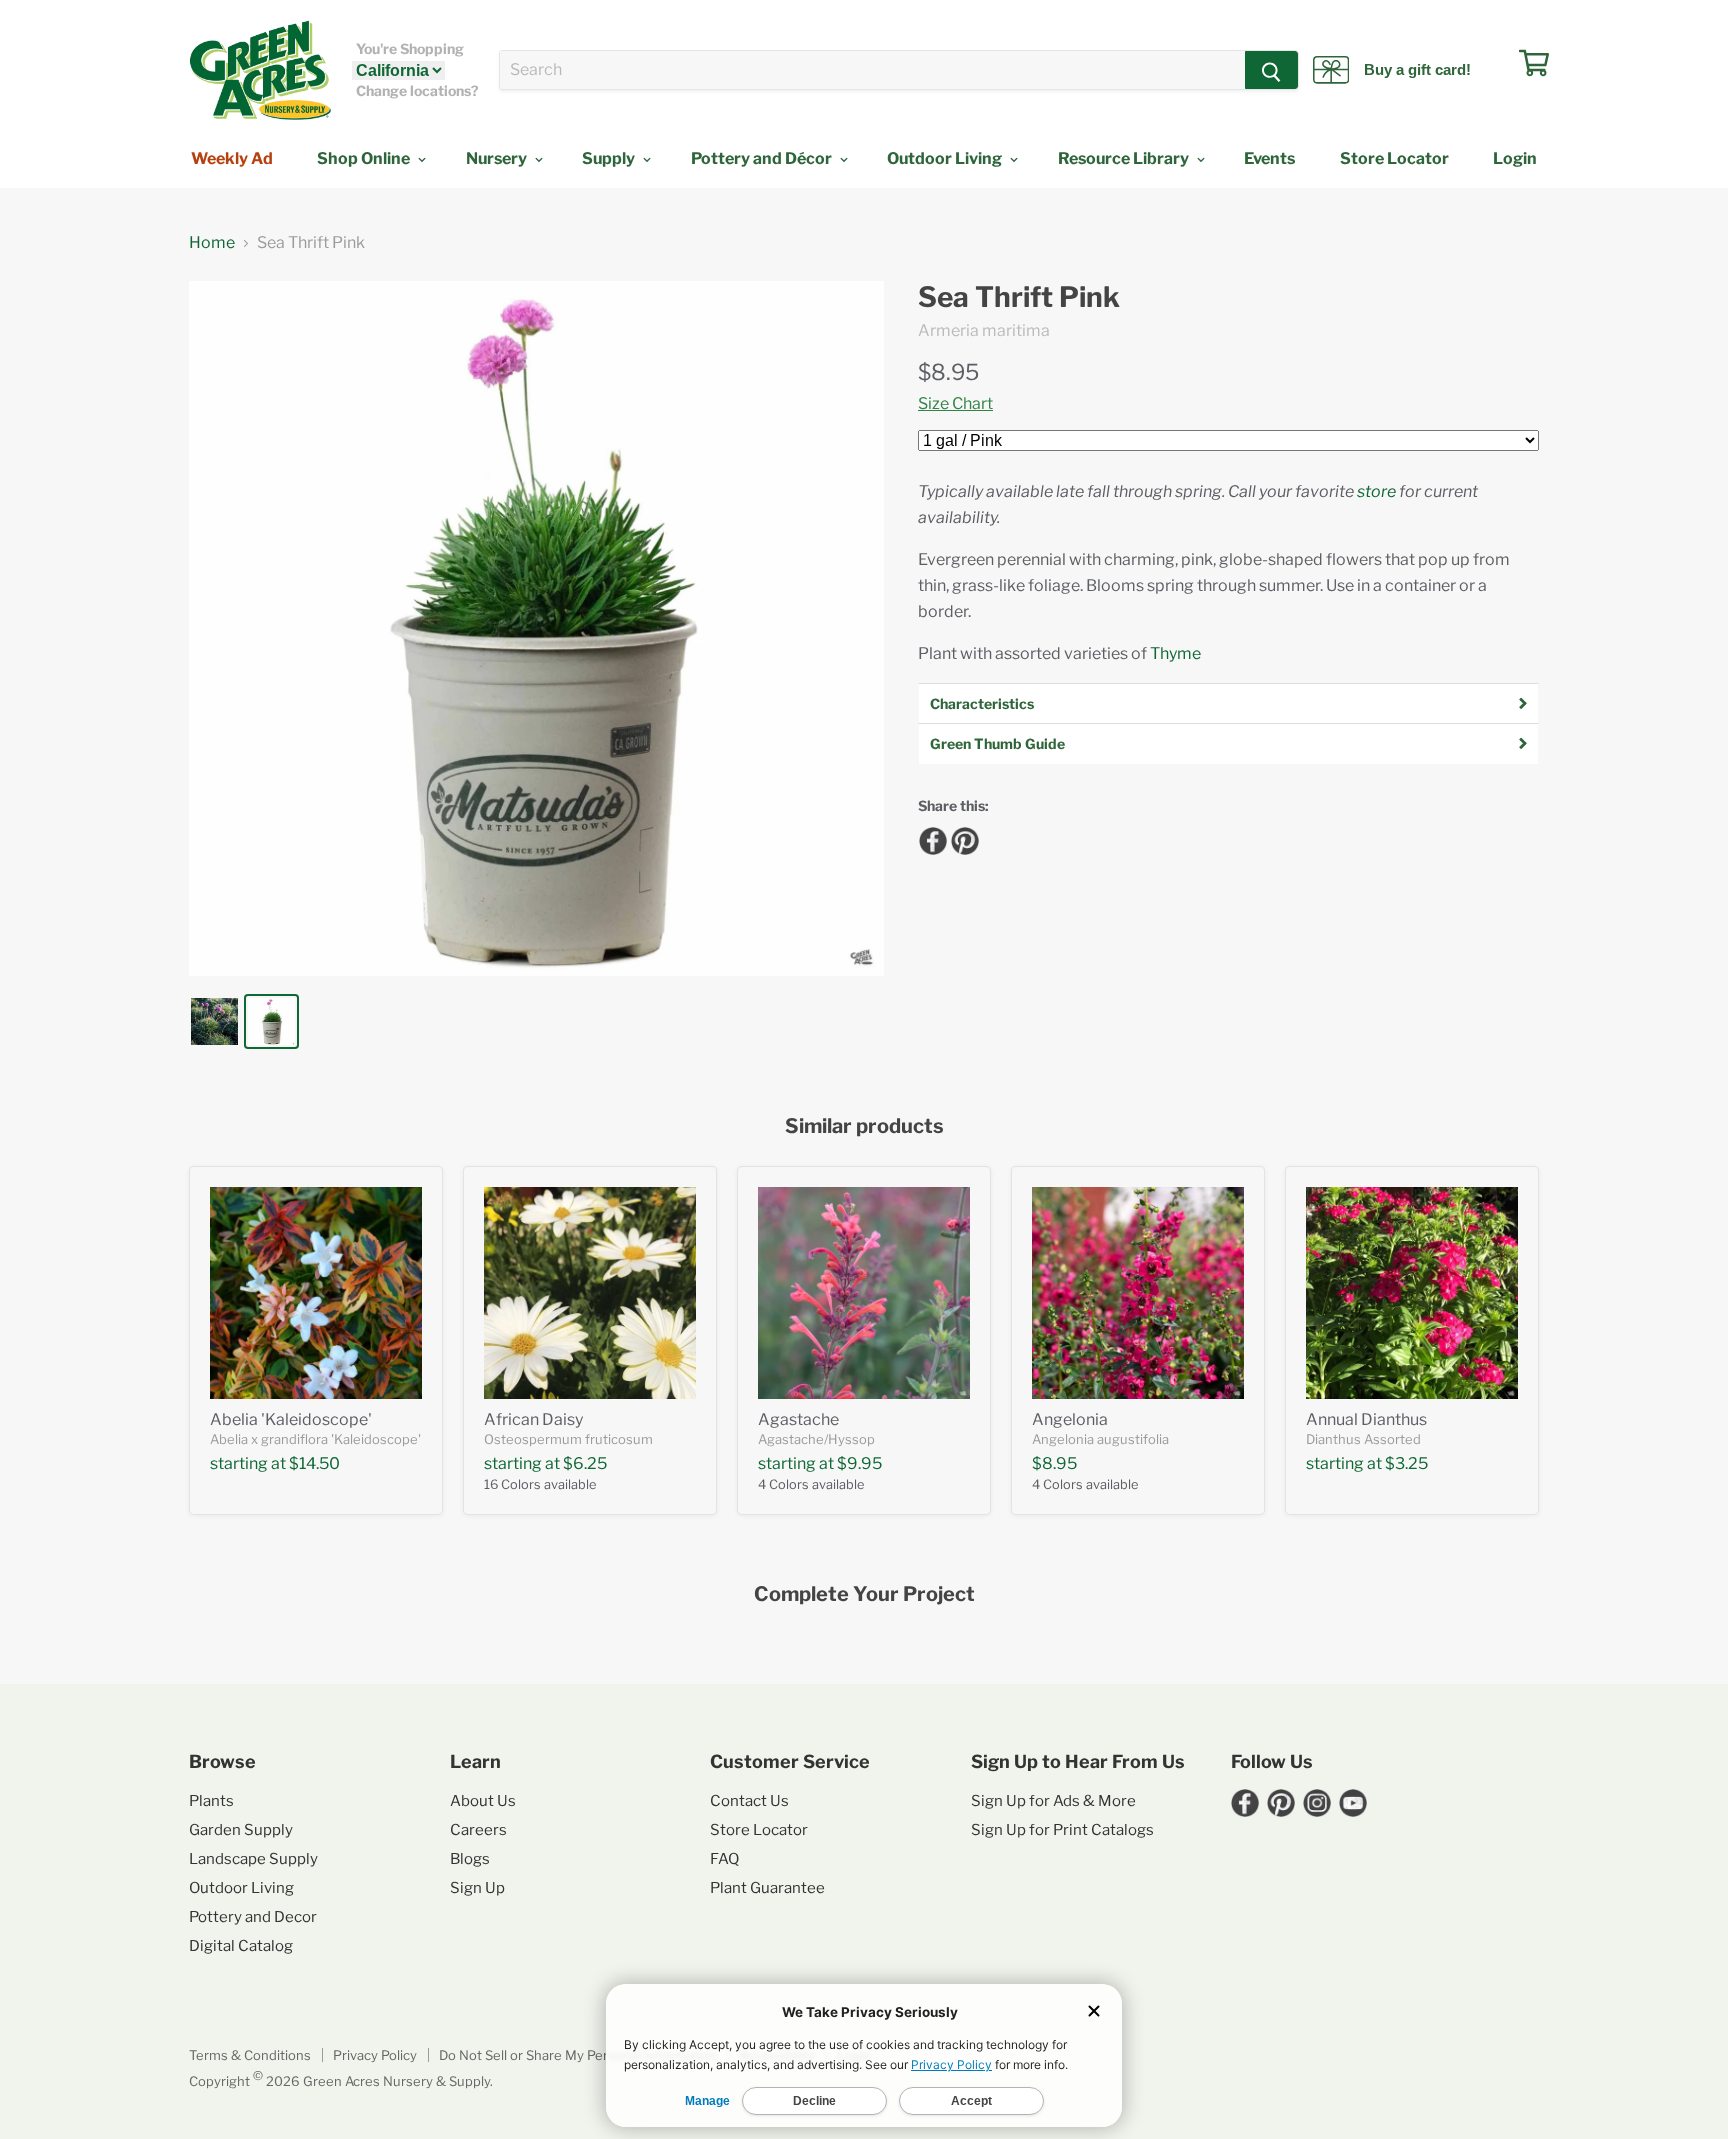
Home (212, 243)
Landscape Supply (253, 1859)
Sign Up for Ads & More (1053, 1801)
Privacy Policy (375, 2055)
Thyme (1175, 653)
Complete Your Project (864, 1594)
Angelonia (1070, 1419)
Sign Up (477, 1888)
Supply (610, 158)
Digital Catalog (241, 1946)
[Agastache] (864, 1293)
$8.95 (948, 372)
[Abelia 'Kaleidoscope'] (316, 1293)
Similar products (864, 1126)
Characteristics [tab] (982, 703)
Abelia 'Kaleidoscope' (291, 1419)
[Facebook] (930, 838)
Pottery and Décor (763, 158)
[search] (872, 70)
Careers (478, 1830)
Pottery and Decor (253, 1917)
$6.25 (585, 1463)
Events (1269, 158)
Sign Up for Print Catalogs (1062, 1830)
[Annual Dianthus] (1412, 1293)
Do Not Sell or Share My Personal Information (578, 2055)
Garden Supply (241, 1830)
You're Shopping (410, 49)
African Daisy (533, 1419)
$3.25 (1406, 1463)
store (1376, 491)
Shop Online (365, 158)
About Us (483, 1801)
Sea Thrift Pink (1019, 297)
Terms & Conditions (250, 2055)
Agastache (798, 1419)
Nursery (498, 158)
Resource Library (1125, 158)
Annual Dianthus (1366, 1419)
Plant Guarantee (767, 1888)
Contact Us (749, 1801)
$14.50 (314, 1463)
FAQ (724, 1859)
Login (1515, 158)
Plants (211, 1801)
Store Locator (1394, 158)
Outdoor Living (946, 158)
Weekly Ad (232, 158)
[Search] (1271, 70)
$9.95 (859, 1463)
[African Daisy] (590, 1293)
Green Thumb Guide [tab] (997, 743)
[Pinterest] (962, 838)
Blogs (470, 1859)
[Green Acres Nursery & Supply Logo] (260, 70)
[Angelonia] (1138, 1293)
